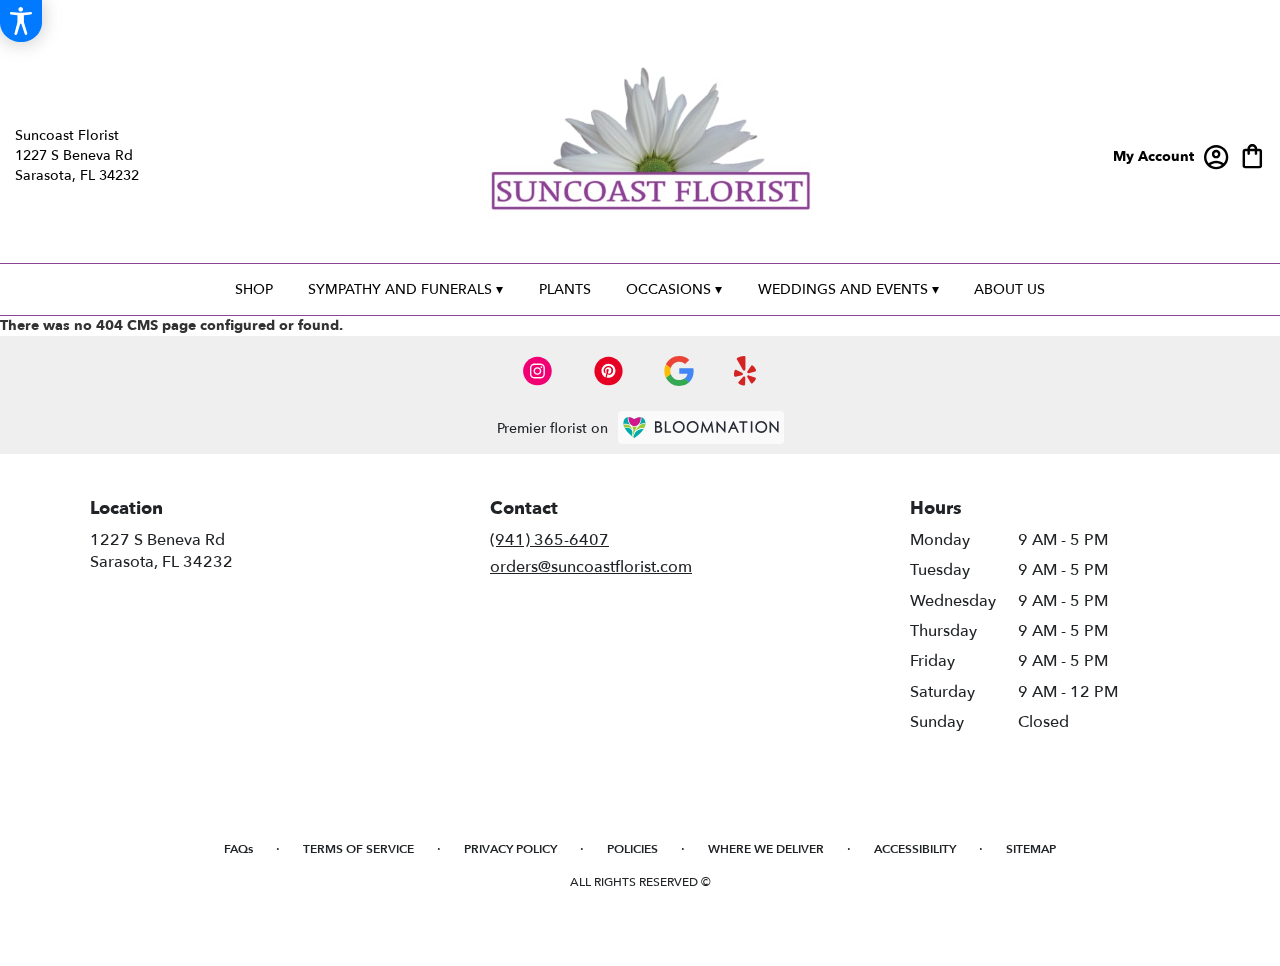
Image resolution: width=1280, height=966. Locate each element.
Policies (632, 849)
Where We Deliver (766, 849)
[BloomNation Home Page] (701, 427)
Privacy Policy (510, 849)
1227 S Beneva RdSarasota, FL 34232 (161, 551)
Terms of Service (358, 849)
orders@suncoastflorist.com (591, 567)
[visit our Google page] (679, 371)
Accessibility (915, 849)
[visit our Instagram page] (538, 371)
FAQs (238, 849)
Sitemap (1031, 849)
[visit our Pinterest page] (609, 371)
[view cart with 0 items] (1252, 154)
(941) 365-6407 (549, 540)
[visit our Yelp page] (745, 371)
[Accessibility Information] (21, 21)
